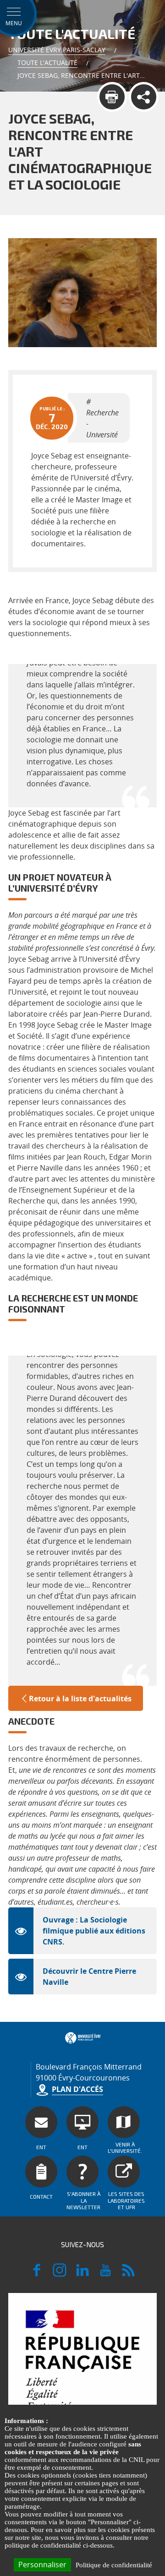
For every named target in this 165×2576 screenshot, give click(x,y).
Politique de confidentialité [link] (114, 2565)
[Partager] (144, 97)
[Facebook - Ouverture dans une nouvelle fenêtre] (37, 2274)
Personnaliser (42, 2565)
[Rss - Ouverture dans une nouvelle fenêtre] (128, 2274)
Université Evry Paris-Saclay (57, 50)
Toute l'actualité (47, 63)
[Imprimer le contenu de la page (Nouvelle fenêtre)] (112, 97)
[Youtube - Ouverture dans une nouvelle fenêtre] (105, 2274)
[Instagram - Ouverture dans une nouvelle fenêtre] (60, 2274)
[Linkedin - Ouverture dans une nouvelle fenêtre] (82, 2274)
